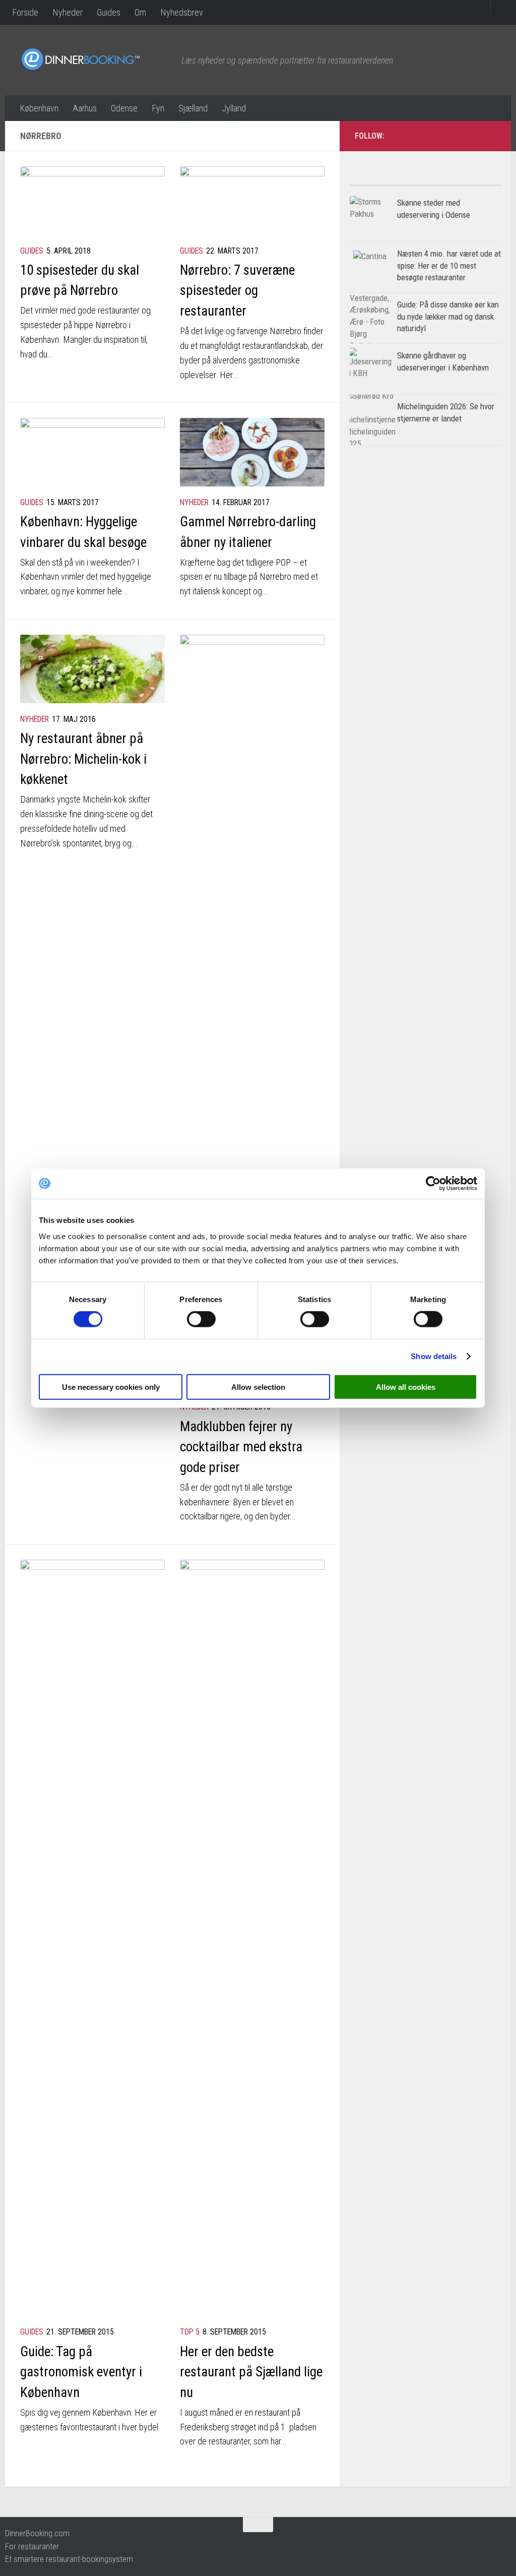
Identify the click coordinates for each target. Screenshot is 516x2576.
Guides (109, 12)
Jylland (234, 108)
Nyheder (68, 12)
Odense (124, 108)
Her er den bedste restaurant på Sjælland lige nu (251, 2372)
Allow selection (258, 1387)
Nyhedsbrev (182, 12)
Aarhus (85, 108)
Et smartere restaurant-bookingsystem (69, 2559)
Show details (434, 1356)
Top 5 (190, 2332)
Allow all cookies (406, 1387)
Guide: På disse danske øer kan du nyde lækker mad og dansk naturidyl (448, 316)
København (39, 108)
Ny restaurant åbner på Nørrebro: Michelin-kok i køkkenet (83, 759)
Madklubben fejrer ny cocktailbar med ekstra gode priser (241, 1447)
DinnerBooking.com (37, 2533)
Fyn (158, 108)
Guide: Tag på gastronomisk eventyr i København (81, 2372)
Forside (25, 12)
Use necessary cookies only (111, 1387)
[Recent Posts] (463, 181)
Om (140, 12)
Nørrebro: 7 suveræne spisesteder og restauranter (237, 291)
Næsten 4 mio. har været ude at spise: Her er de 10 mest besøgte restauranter (449, 265)
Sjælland (193, 108)
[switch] (201, 1319)
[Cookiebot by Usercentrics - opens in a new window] (433, 1184)
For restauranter (32, 2546)
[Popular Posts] (388, 181)
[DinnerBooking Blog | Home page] (96, 59)
